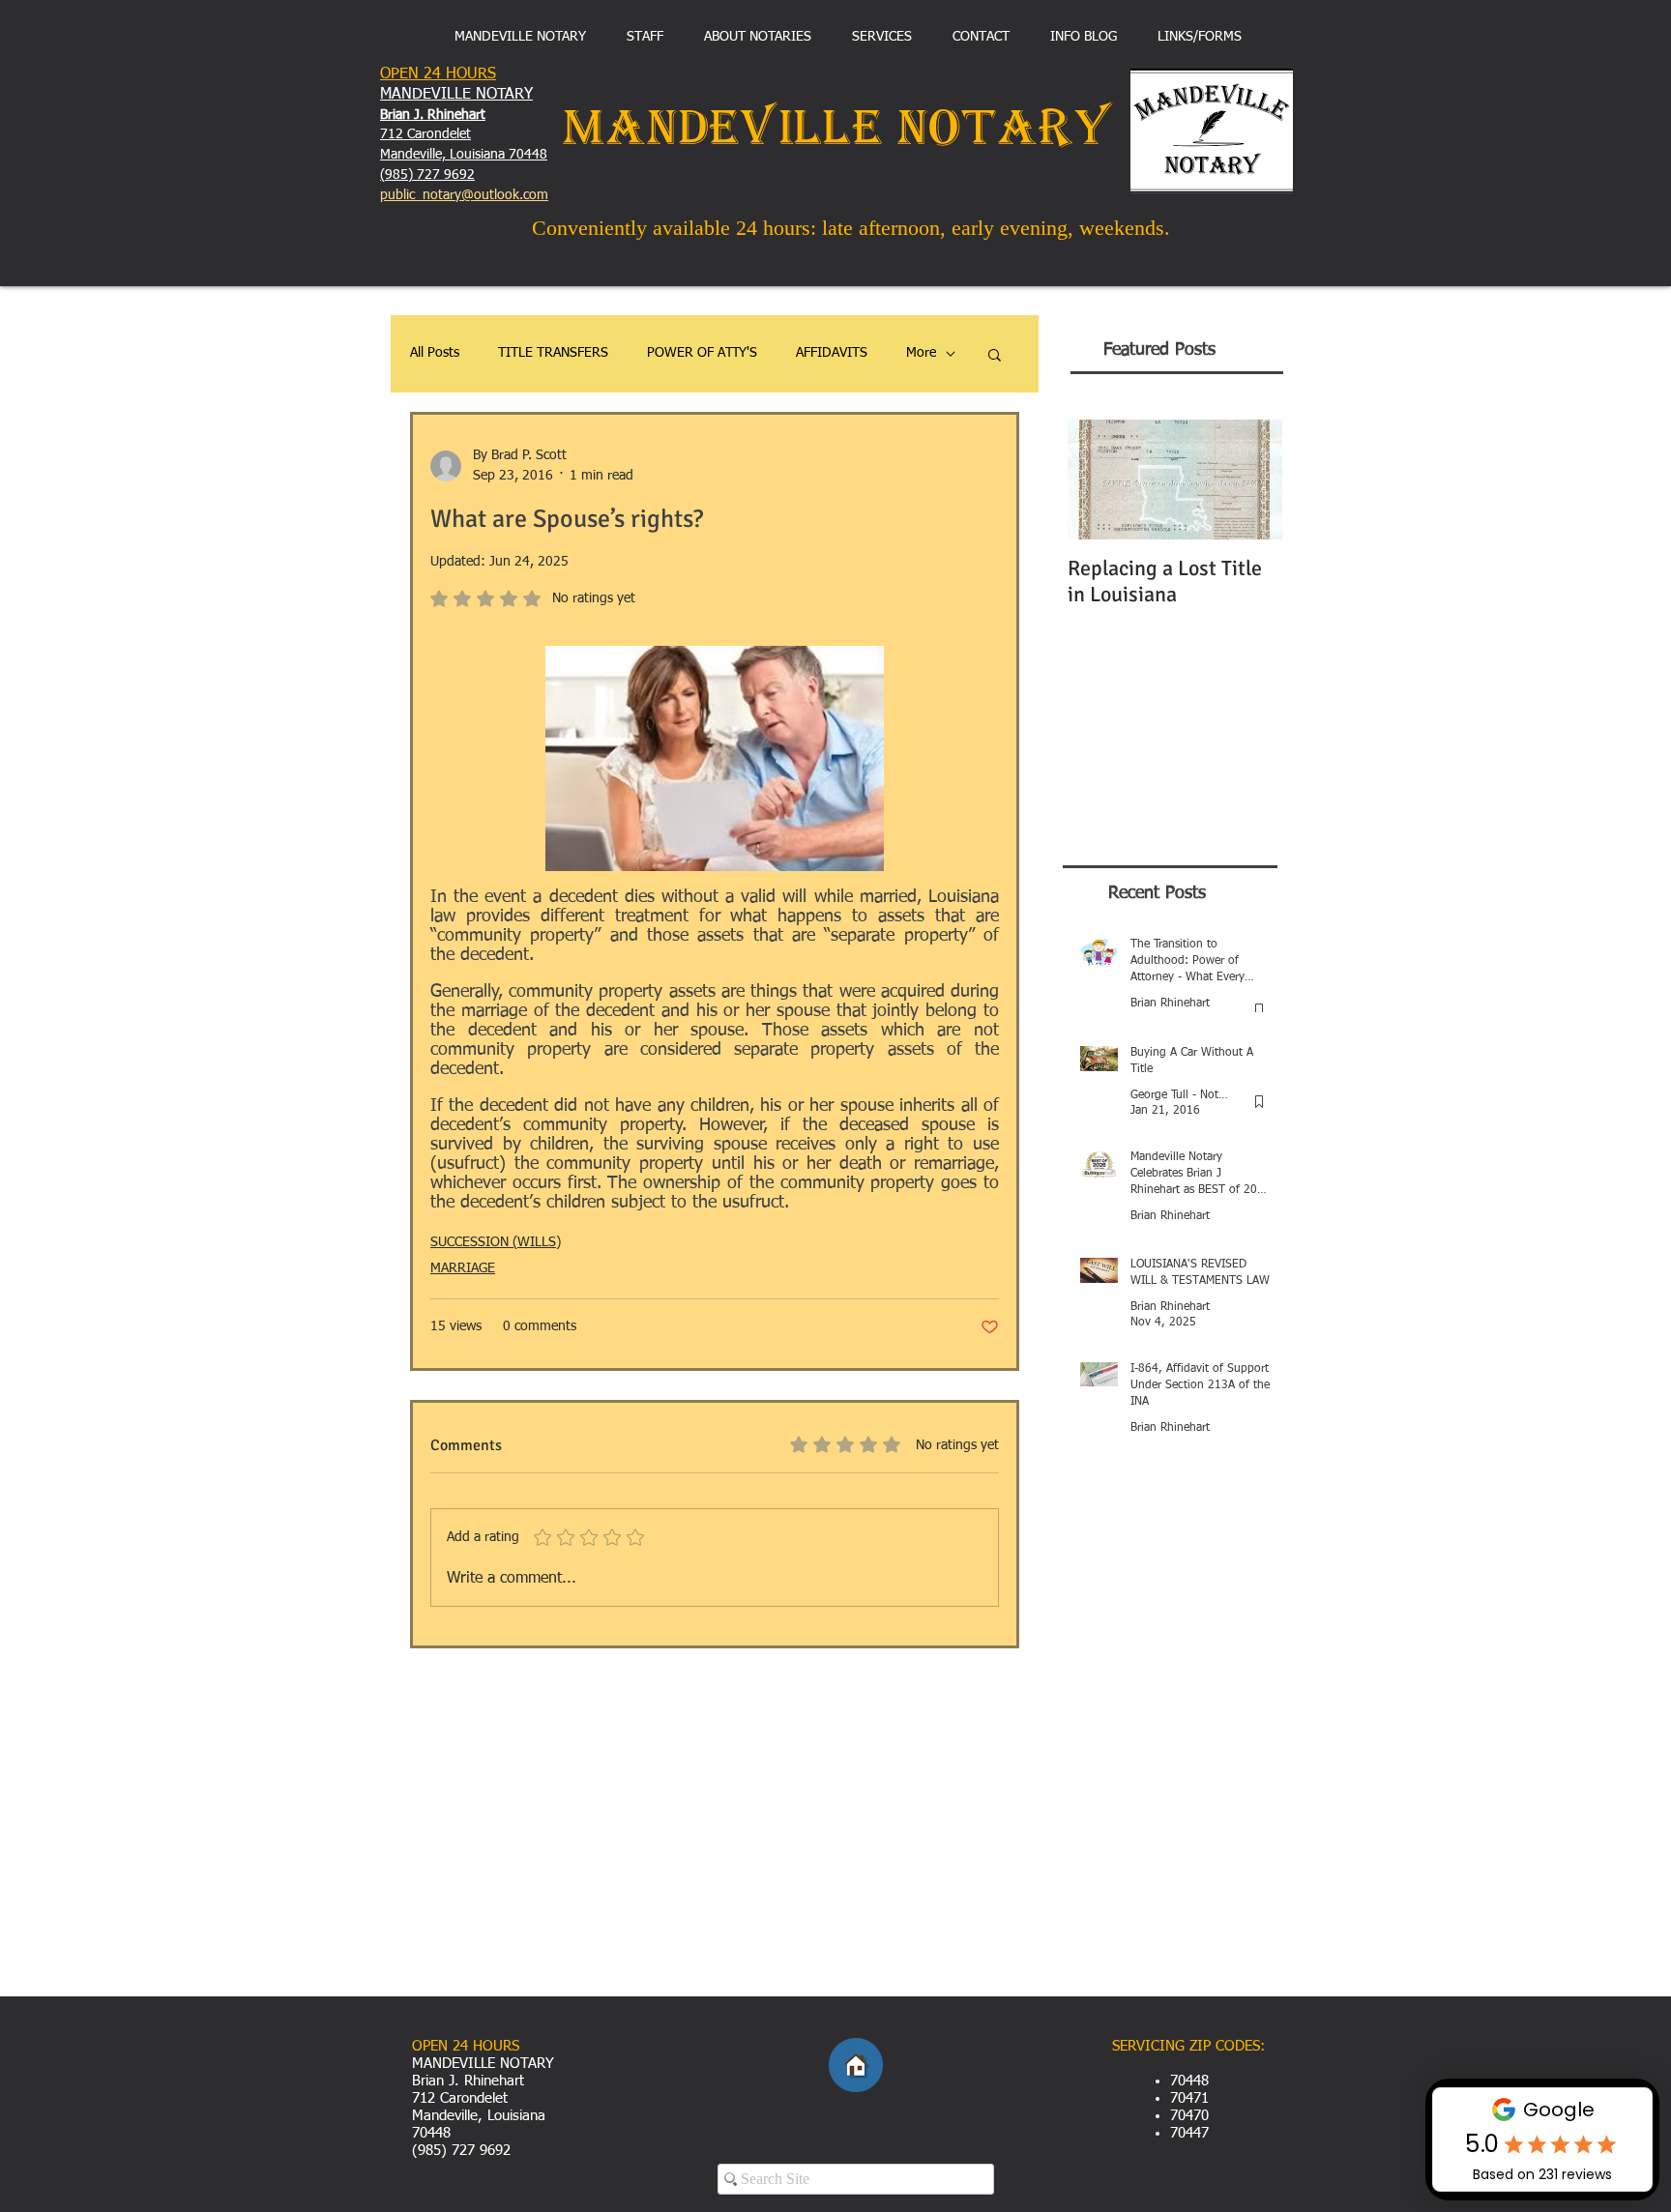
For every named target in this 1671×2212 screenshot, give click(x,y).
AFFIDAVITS (832, 353)
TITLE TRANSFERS (553, 353)
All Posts (435, 353)
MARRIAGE (463, 1268)
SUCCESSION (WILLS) (496, 1242)
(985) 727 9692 (427, 175)
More (921, 353)
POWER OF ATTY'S (702, 353)
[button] (995, 354)
